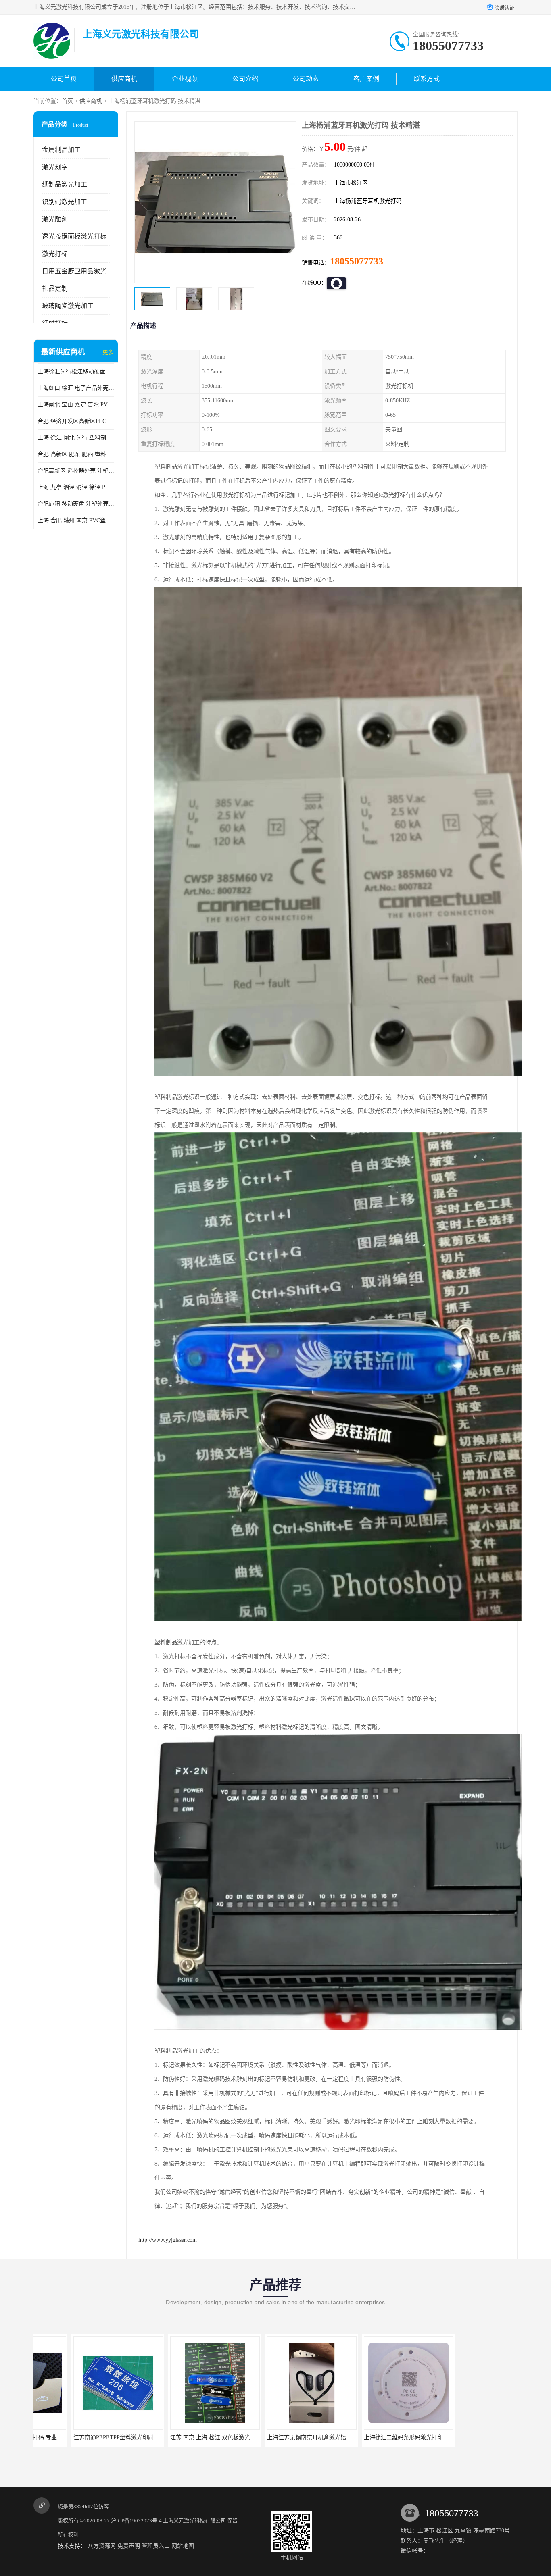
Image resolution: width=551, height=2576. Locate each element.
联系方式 (427, 79)
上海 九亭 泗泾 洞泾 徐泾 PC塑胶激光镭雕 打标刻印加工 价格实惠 (76, 487)
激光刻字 (55, 167)
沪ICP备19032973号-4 (136, 2521)
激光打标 (55, 254)
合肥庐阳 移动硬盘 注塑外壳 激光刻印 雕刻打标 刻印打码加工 (76, 504)
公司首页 (64, 79)
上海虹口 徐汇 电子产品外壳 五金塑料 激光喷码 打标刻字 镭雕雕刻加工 (76, 388)
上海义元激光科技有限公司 (194, 2521)
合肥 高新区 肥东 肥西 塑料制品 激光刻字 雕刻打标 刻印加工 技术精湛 (76, 454)
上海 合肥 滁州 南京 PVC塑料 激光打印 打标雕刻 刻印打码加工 (76, 520)
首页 (67, 101)
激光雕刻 (55, 219)
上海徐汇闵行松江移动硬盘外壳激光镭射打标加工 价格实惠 (76, 372)
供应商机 (124, 79)
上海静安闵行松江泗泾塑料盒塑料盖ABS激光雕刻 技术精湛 (400, 2438)
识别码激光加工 (65, 202)
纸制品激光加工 (65, 184)
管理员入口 (156, 2546)
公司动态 (306, 79)
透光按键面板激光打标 (74, 236)
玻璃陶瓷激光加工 (68, 306)
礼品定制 (55, 288)
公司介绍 (245, 79)
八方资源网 (102, 2546)
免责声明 (129, 2546)
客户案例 (366, 79)
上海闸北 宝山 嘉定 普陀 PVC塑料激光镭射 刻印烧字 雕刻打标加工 (76, 405)
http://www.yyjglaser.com (168, 2240)
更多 (108, 352)
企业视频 (185, 79)
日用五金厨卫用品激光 (74, 271)
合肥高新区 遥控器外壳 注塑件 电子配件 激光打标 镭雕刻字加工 (76, 471)
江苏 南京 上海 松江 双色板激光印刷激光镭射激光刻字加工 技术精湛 (121, 2438)
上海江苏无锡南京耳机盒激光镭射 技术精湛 (187, 2438)
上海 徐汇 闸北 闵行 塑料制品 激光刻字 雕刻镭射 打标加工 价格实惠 (76, 438)
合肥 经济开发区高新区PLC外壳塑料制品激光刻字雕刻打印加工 (76, 421)
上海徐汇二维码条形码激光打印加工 (274, 2438)
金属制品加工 (61, 150)
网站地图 (183, 2546)
